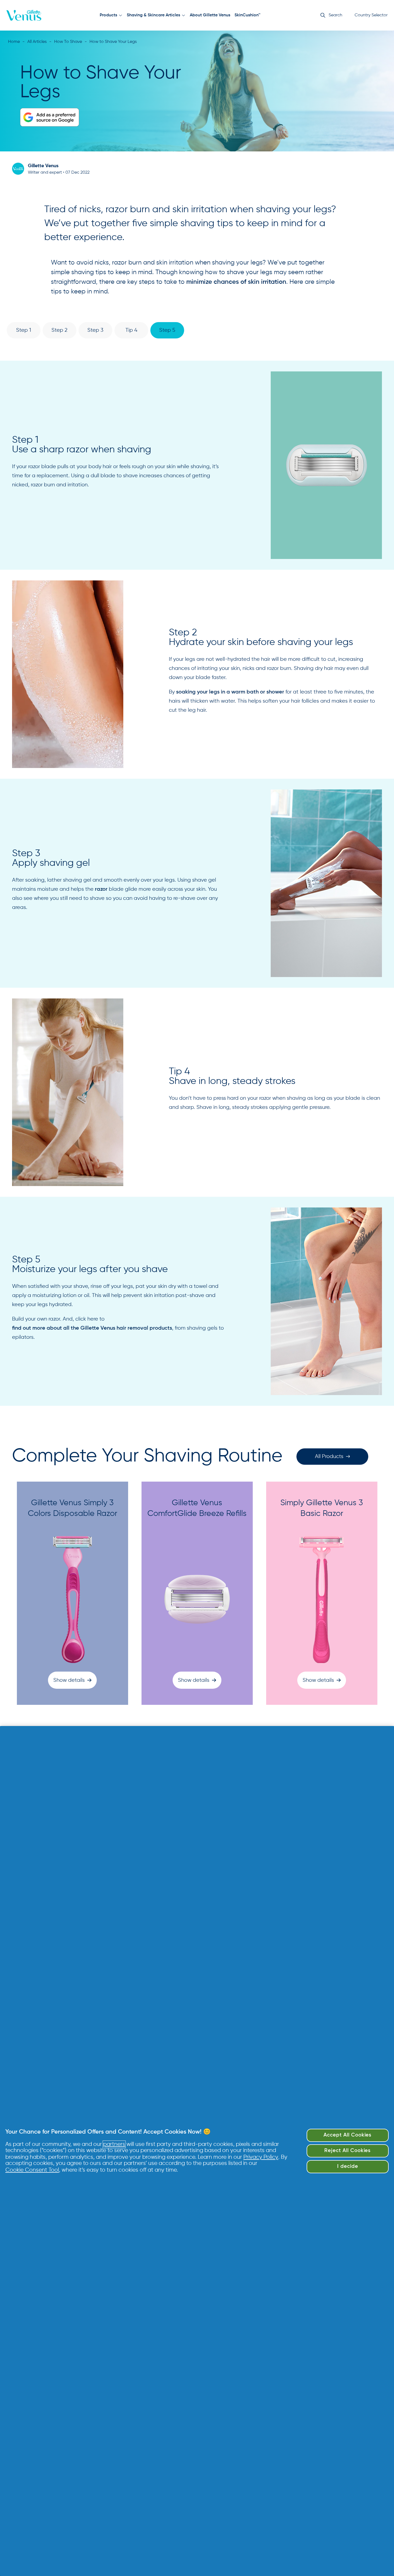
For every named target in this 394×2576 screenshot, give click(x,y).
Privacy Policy (261, 2157)
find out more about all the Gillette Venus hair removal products (92, 1328)
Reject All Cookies (347, 2151)
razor (101, 889)
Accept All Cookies (347, 2135)
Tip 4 (131, 330)
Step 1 (24, 330)
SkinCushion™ (248, 15)
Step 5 (167, 330)
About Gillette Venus (210, 15)
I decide (348, 2166)
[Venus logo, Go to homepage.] (24, 15)
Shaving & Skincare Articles (153, 15)
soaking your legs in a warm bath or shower (230, 692)
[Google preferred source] (50, 117)
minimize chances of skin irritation (236, 282)
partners (114, 2144)
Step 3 (95, 330)
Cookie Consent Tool (32, 2170)
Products (108, 15)
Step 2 (60, 330)
